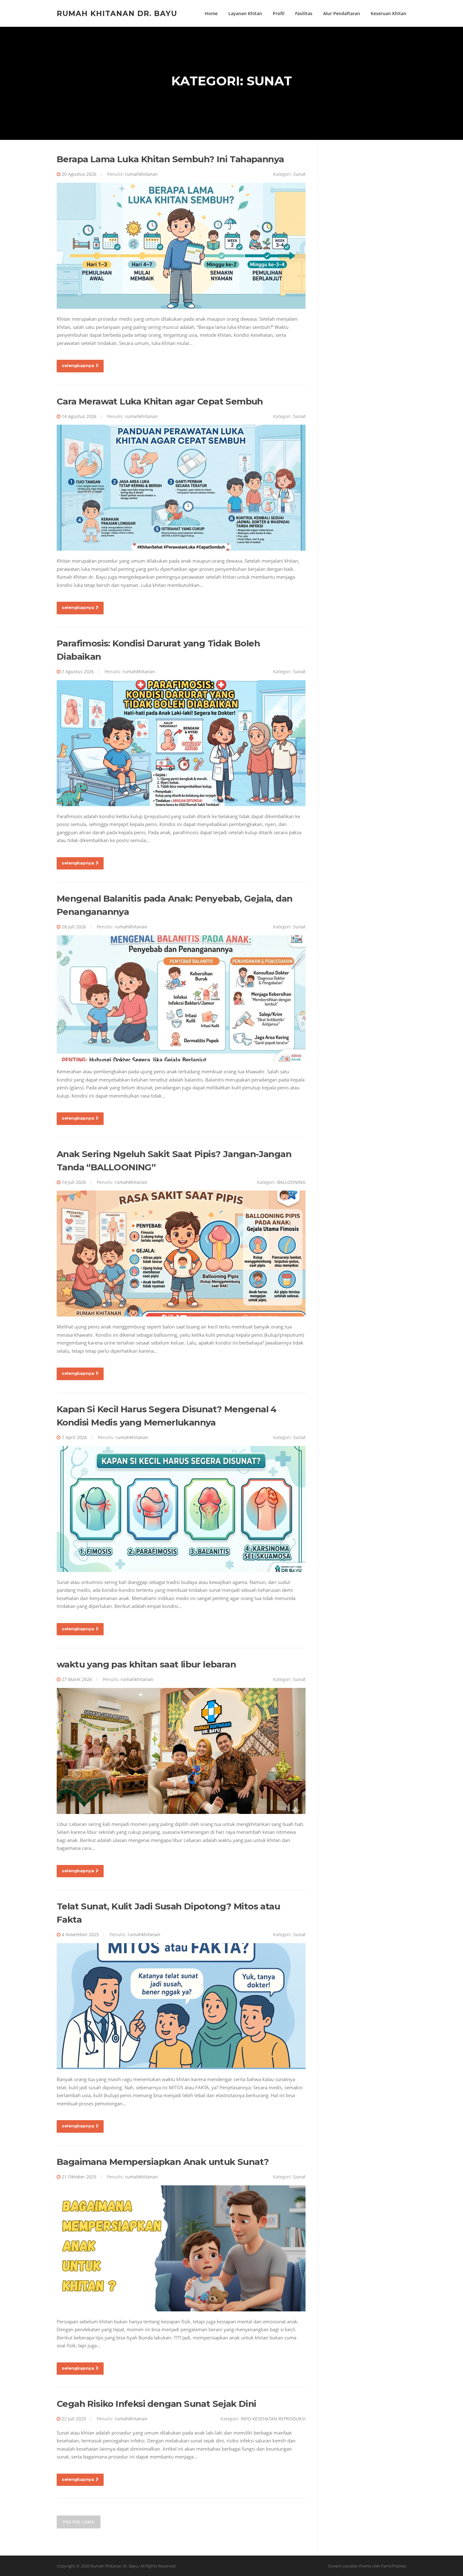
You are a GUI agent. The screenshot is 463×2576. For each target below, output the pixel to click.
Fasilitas (304, 13)
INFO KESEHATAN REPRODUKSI (273, 2419)
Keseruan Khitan (389, 13)
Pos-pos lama (79, 2522)
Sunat (299, 174)
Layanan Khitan (245, 13)
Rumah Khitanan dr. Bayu (117, 13)
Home (211, 13)
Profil (279, 13)
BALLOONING (291, 1182)
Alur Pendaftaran (342, 13)
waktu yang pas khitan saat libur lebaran (146, 1664)
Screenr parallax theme (349, 2566)
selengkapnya (78, 365)
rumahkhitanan (141, 174)
